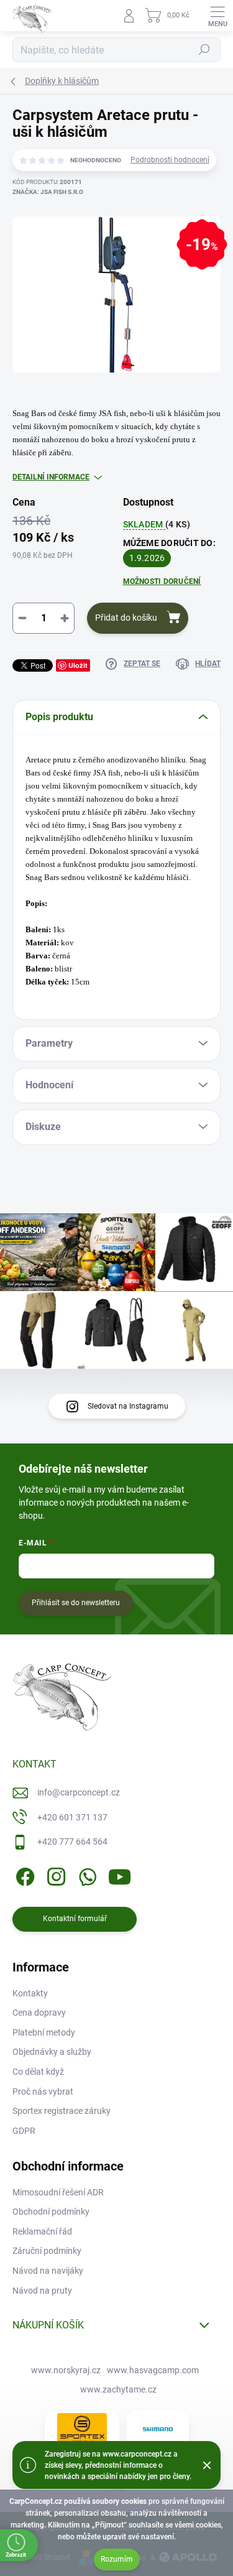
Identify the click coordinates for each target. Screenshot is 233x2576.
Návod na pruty (42, 2291)
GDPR (24, 2131)
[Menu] (217, 16)
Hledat (204, 50)
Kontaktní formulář (75, 1919)
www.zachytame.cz (118, 2389)
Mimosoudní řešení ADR (58, 2192)
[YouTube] (120, 1875)
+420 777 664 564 (72, 1842)
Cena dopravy (39, 2013)
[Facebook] (23, 1875)
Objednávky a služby (52, 2052)
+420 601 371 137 (72, 1817)
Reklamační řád (42, 2231)
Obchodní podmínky (51, 2212)
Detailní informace (51, 477)
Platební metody (44, 2032)
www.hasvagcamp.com (153, 2370)
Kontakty (30, 1993)
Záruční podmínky (47, 2251)
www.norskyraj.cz (66, 2370)
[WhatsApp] (85, 1875)
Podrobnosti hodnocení (170, 160)
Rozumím (117, 2559)
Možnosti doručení (162, 581)
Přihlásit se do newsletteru (76, 1603)
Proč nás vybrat (43, 2092)
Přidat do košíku (126, 618)
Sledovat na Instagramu (128, 1406)
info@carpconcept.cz (79, 1792)
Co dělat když (38, 2072)
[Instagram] (54, 1875)
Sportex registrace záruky (62, 2111)
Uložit (78, 665)
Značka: (48, 192)
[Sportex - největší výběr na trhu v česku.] (82, 2429)
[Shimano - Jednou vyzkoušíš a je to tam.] (158, 2429)
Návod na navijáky (48, 2271)
